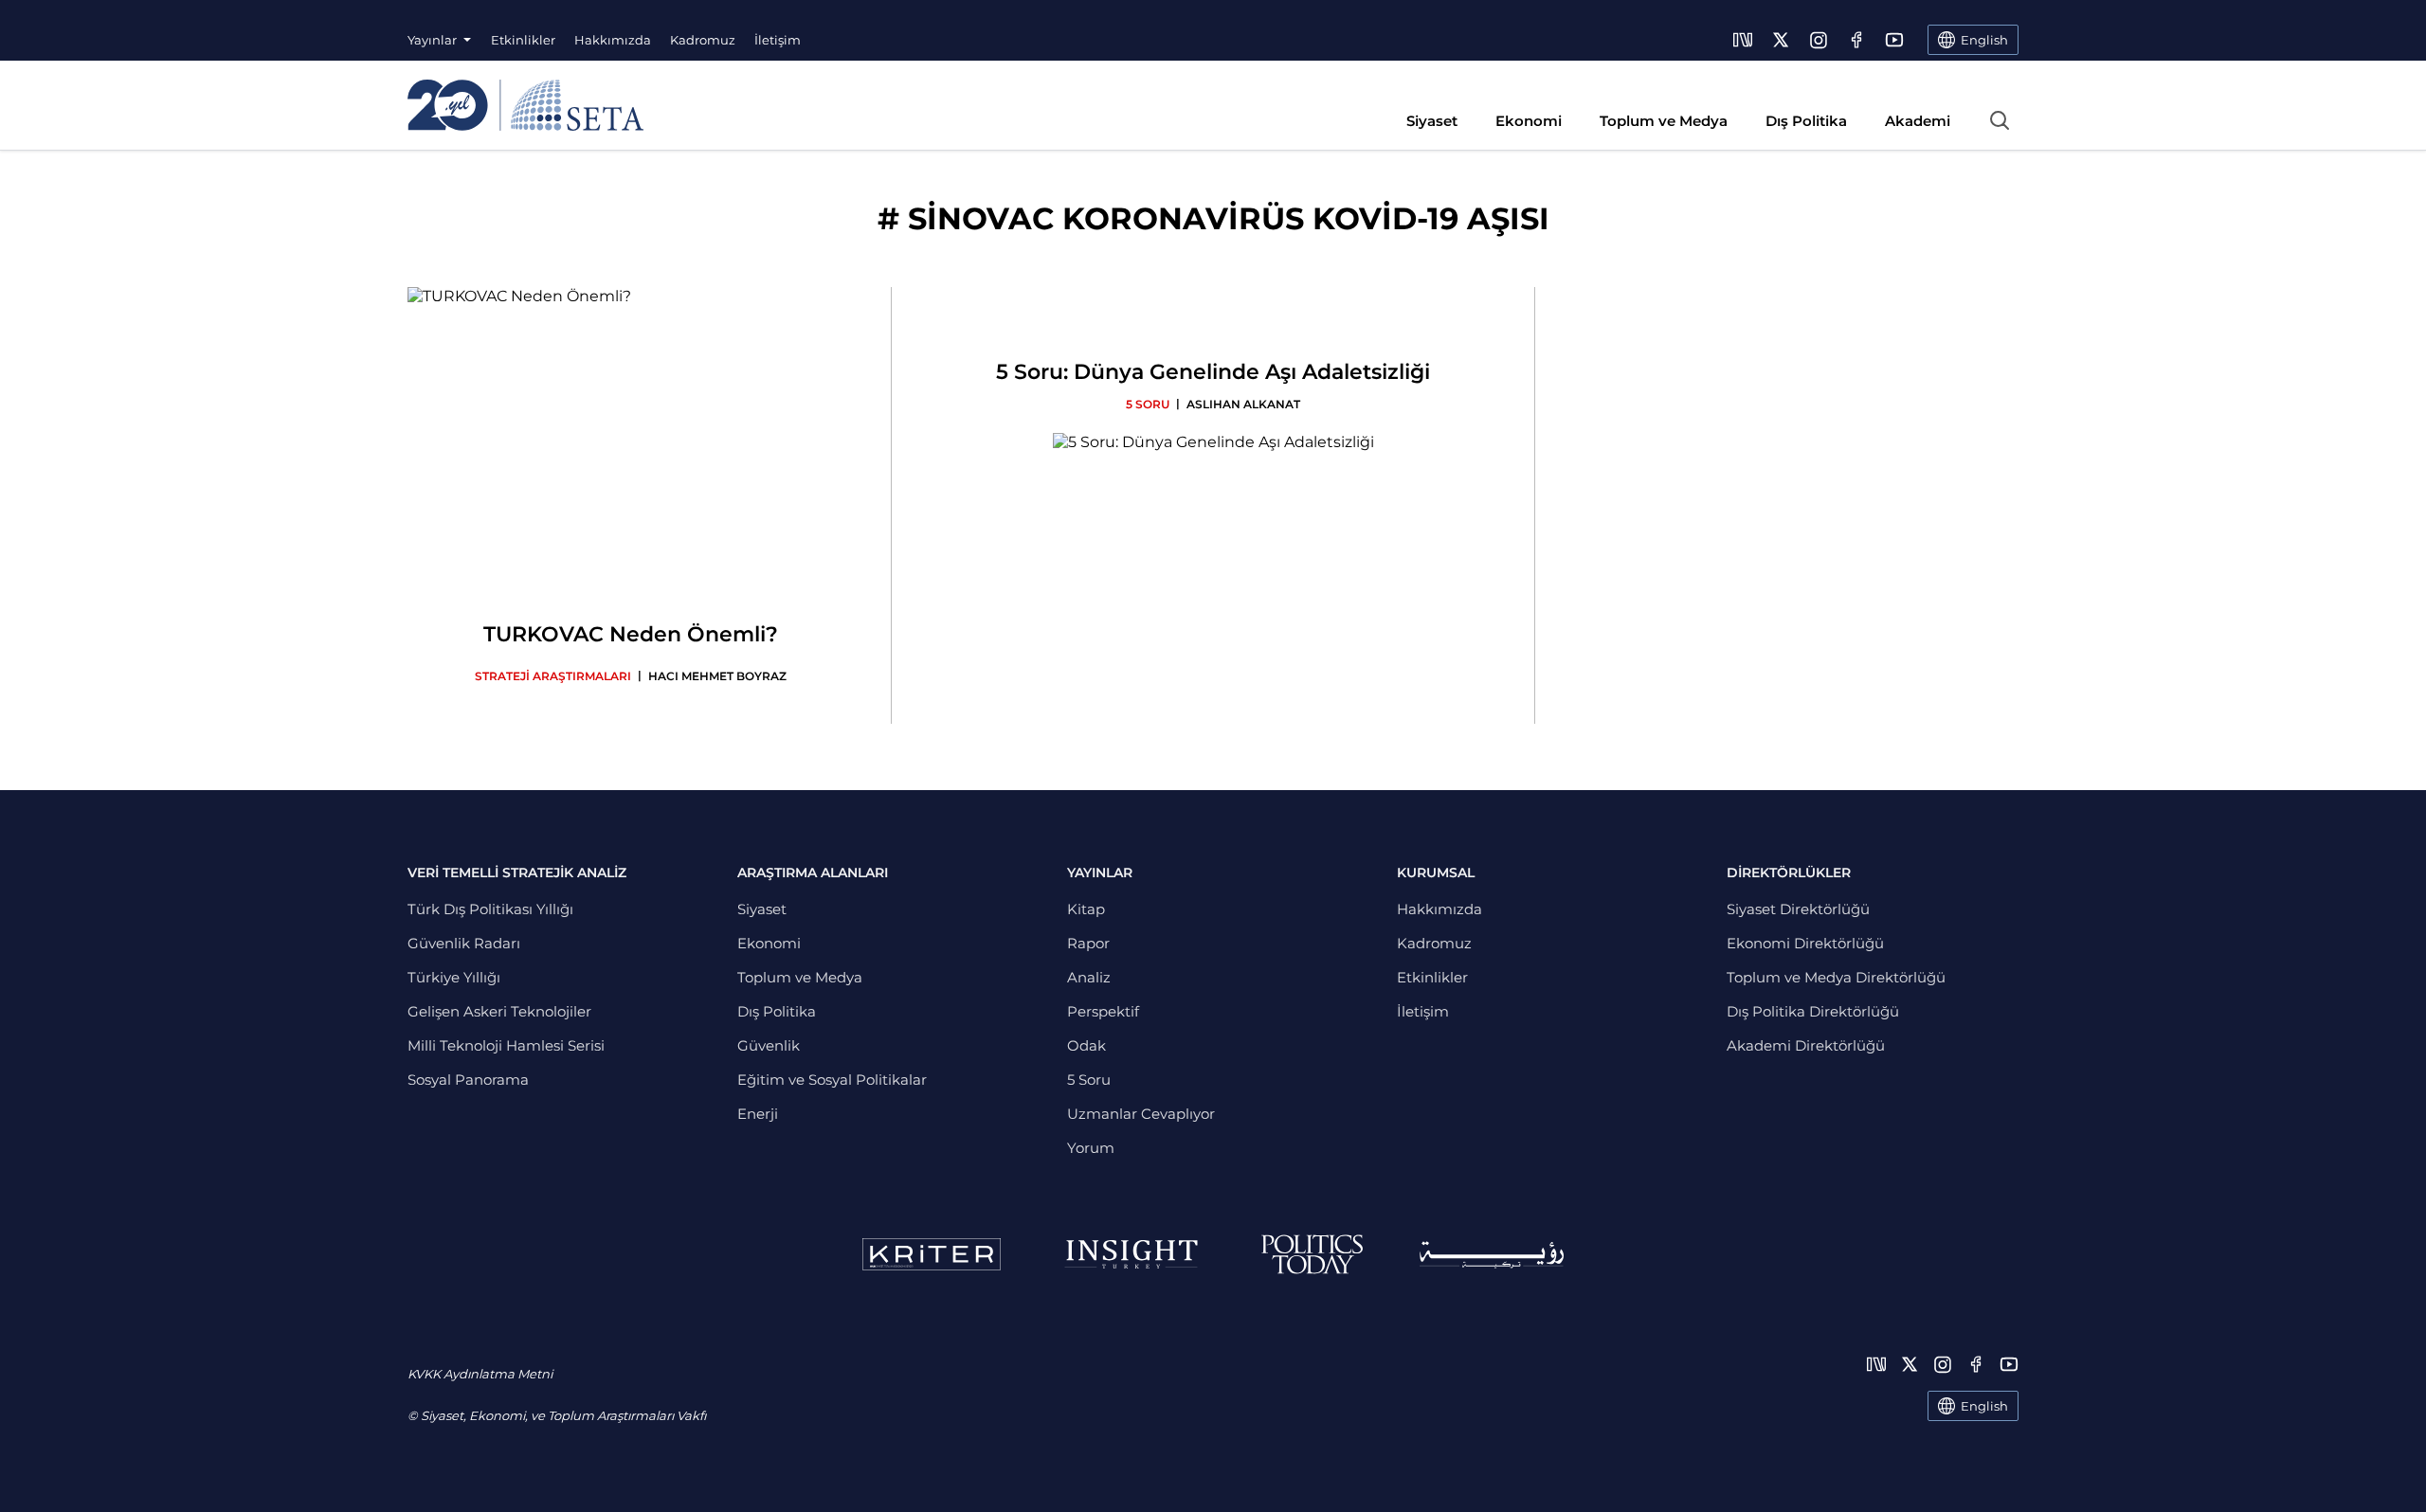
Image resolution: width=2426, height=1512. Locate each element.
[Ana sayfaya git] (525, 105)
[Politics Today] (1312, 1254)
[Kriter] (932, 1254)
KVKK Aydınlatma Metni (480, 1374)
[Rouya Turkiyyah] (1492, 1255)
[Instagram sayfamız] (1819, 40)
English (1984, 1406)
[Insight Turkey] (1131, 1254)
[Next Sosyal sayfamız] (1743, 40)
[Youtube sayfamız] (1894, 40)
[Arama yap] (2000, 120)
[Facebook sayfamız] (1856, 40)
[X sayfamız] (1781, 40)
